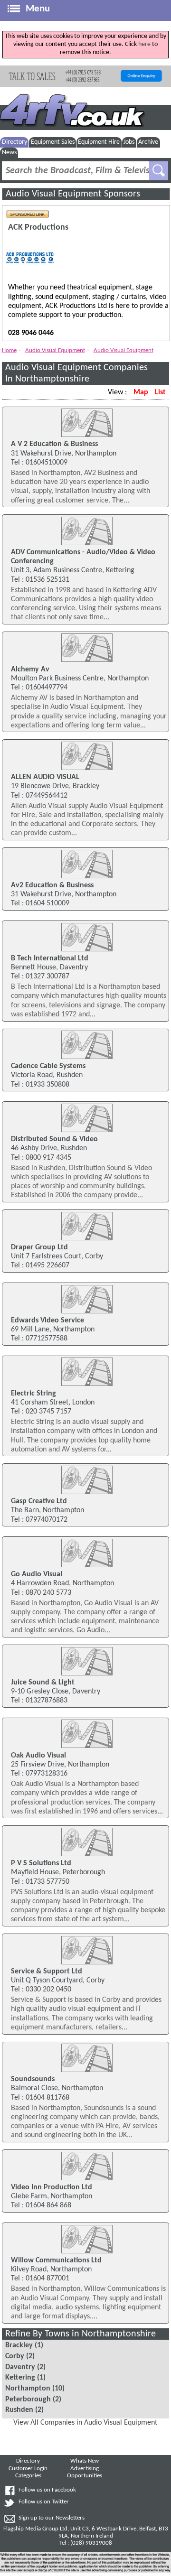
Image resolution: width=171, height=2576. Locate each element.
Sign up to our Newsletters (52, 2518)
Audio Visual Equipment (55, 350)
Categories (28, 2476)
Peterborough (28, 2399)
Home (9, 350)
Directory (14, 142)
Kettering (20, 2378)
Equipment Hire (99, 142)
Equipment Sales (53, 142)
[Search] (159, 171)
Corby (15, 2356)
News (9, 153)
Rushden (19, 2410)
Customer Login (28, 2469)
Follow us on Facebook (47, 2490)
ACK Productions (38, 228)
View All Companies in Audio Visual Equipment (85, 2423)
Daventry (20, 2367)
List (160, 392)
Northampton (28, 2389)
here (144, 44)
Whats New (85, 2461)
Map (141, 392)
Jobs (129, 142)
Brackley (19, 2345)
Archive (148, 142)
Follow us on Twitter (44, 2502)
